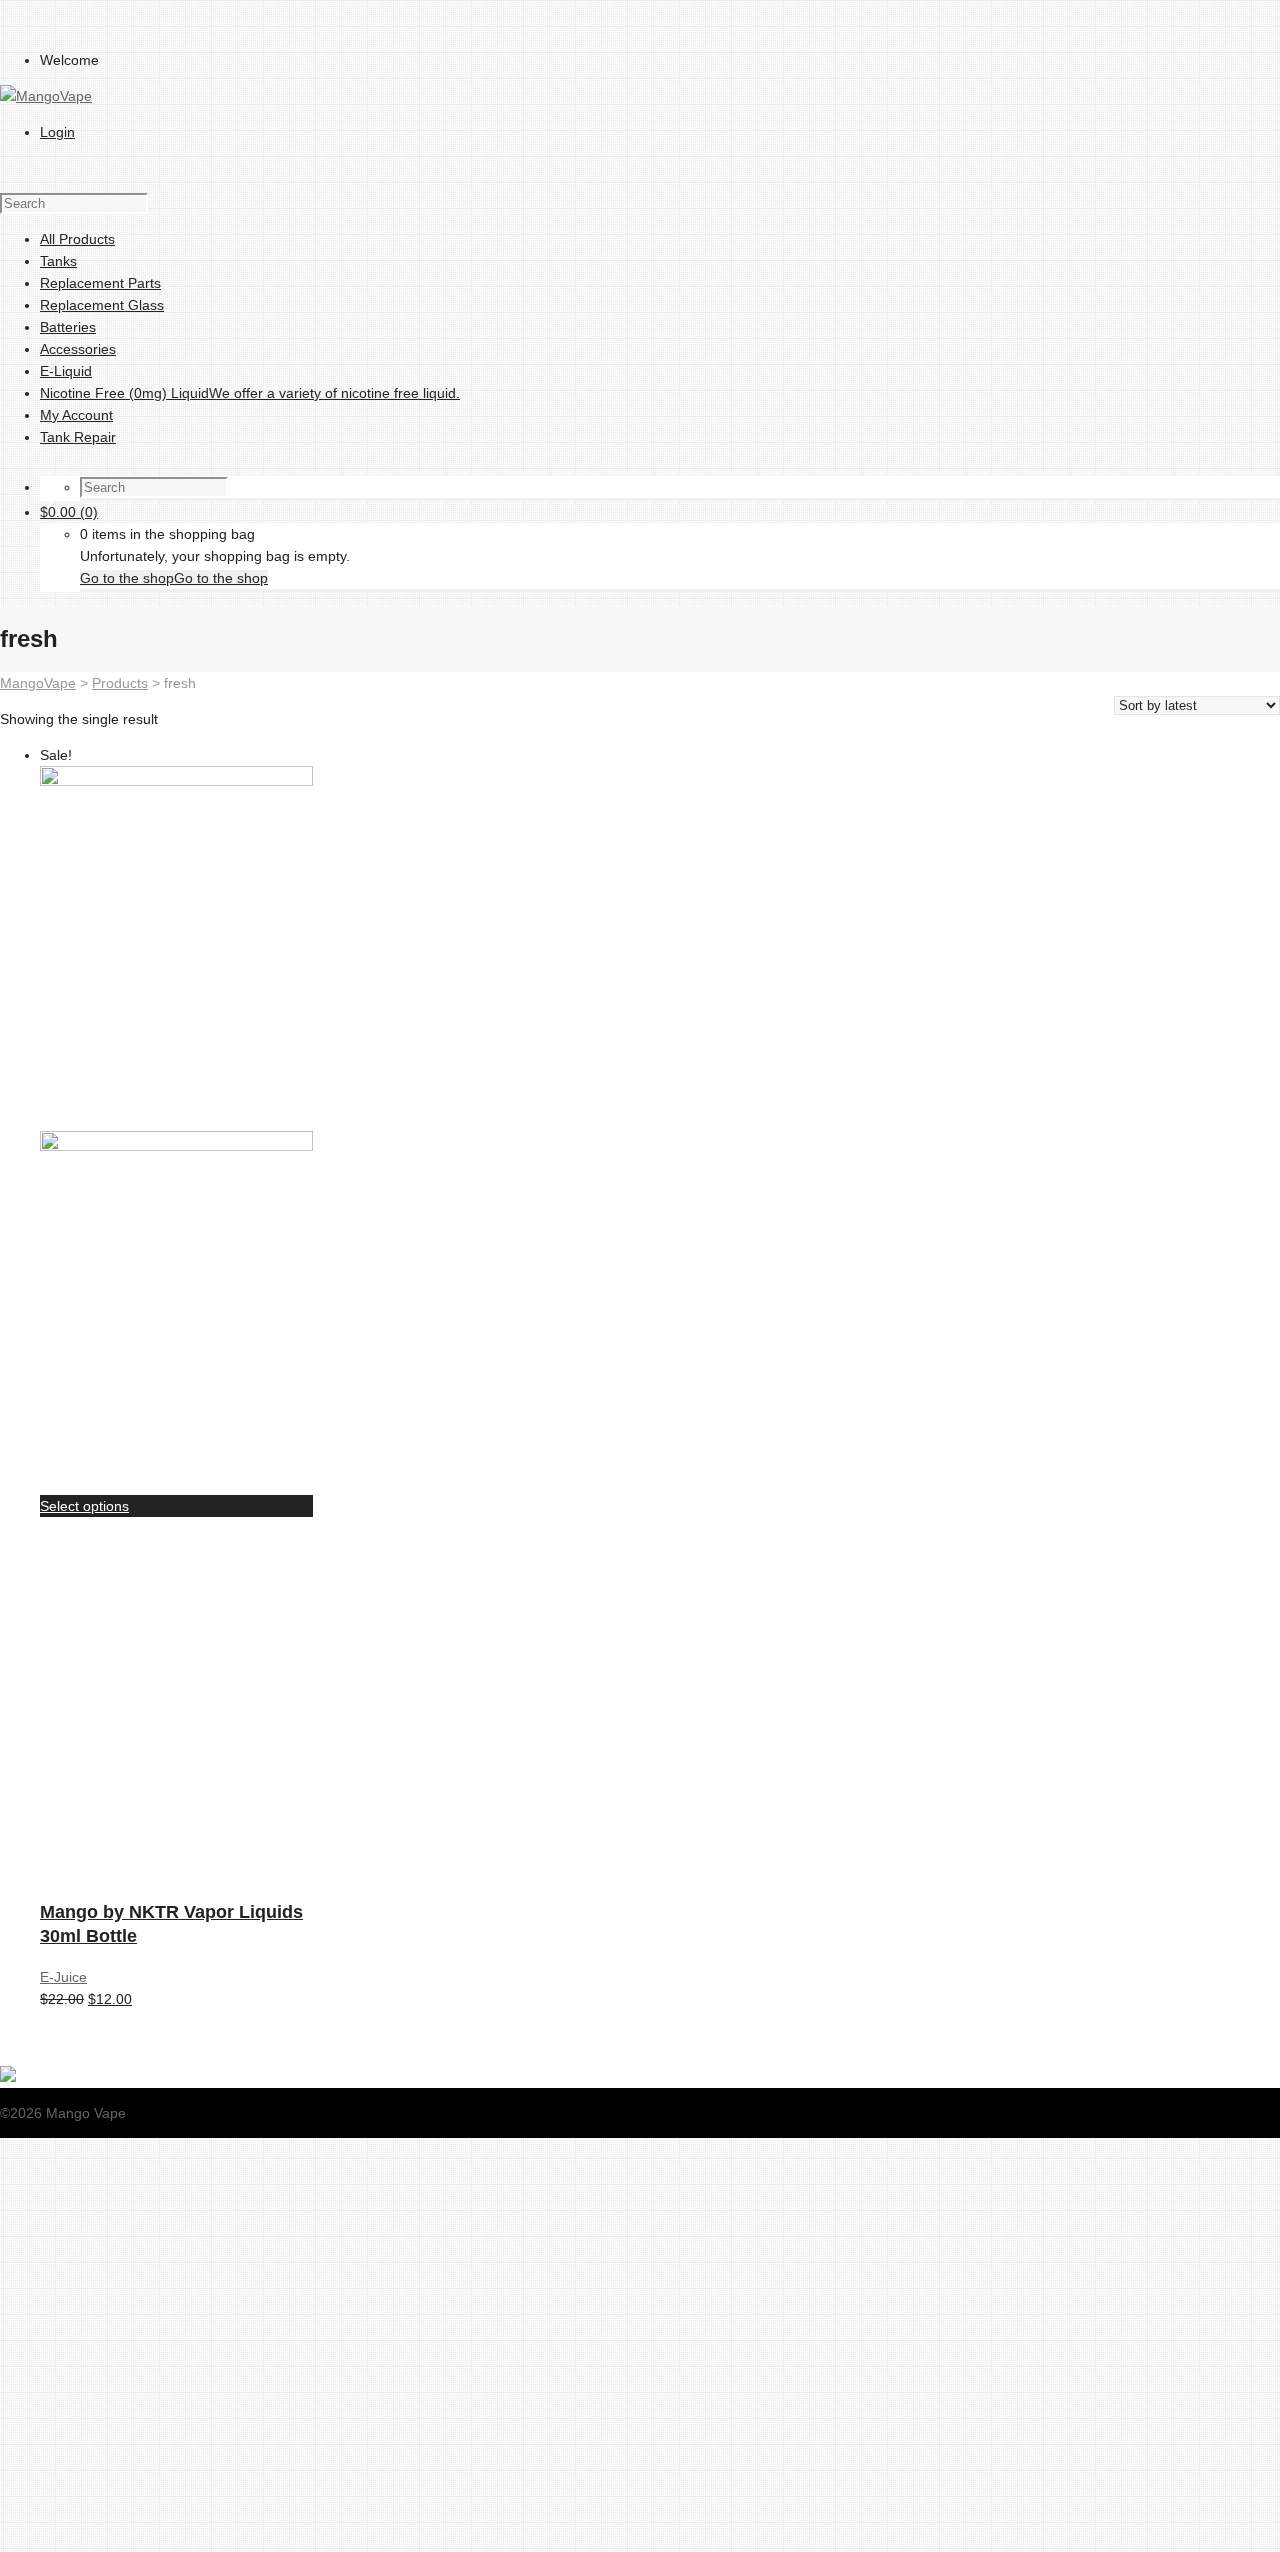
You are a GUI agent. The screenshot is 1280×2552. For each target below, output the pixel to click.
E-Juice (63, 1977)
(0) (69, 512)
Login (57, 132)
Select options (84, 1506)
